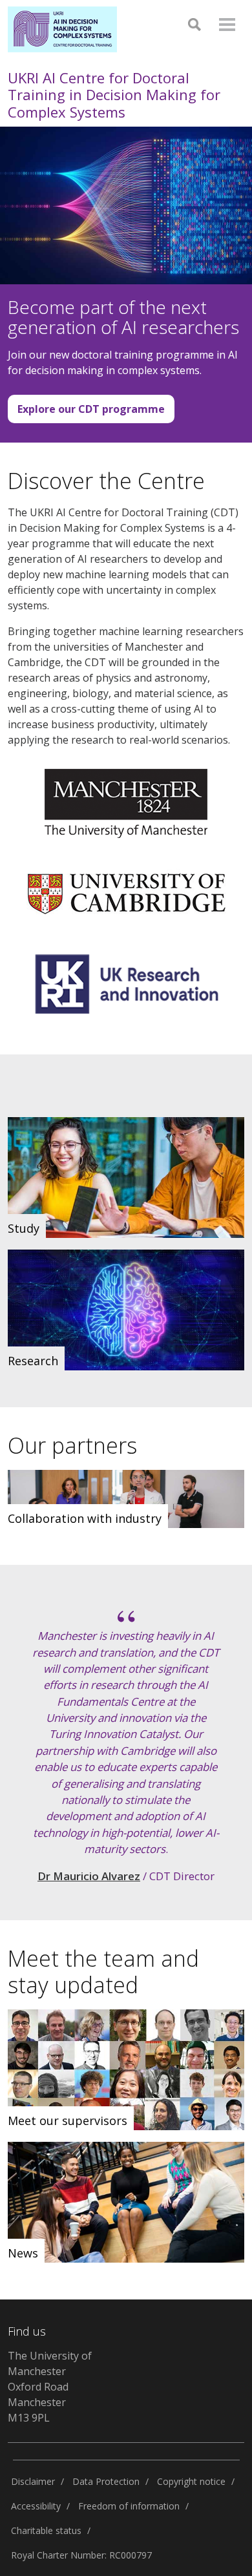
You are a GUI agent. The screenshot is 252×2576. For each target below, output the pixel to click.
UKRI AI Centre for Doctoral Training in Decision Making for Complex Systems (114, 95)
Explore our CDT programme (91, 409)
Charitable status (46, 2530)
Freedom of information (129, 2506)
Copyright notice (191, 2481)
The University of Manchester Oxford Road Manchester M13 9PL (50, 2387)
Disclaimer (33, 2481)
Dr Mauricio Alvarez (89, 1876)
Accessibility (36, 2506)
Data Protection (106, 2481)
